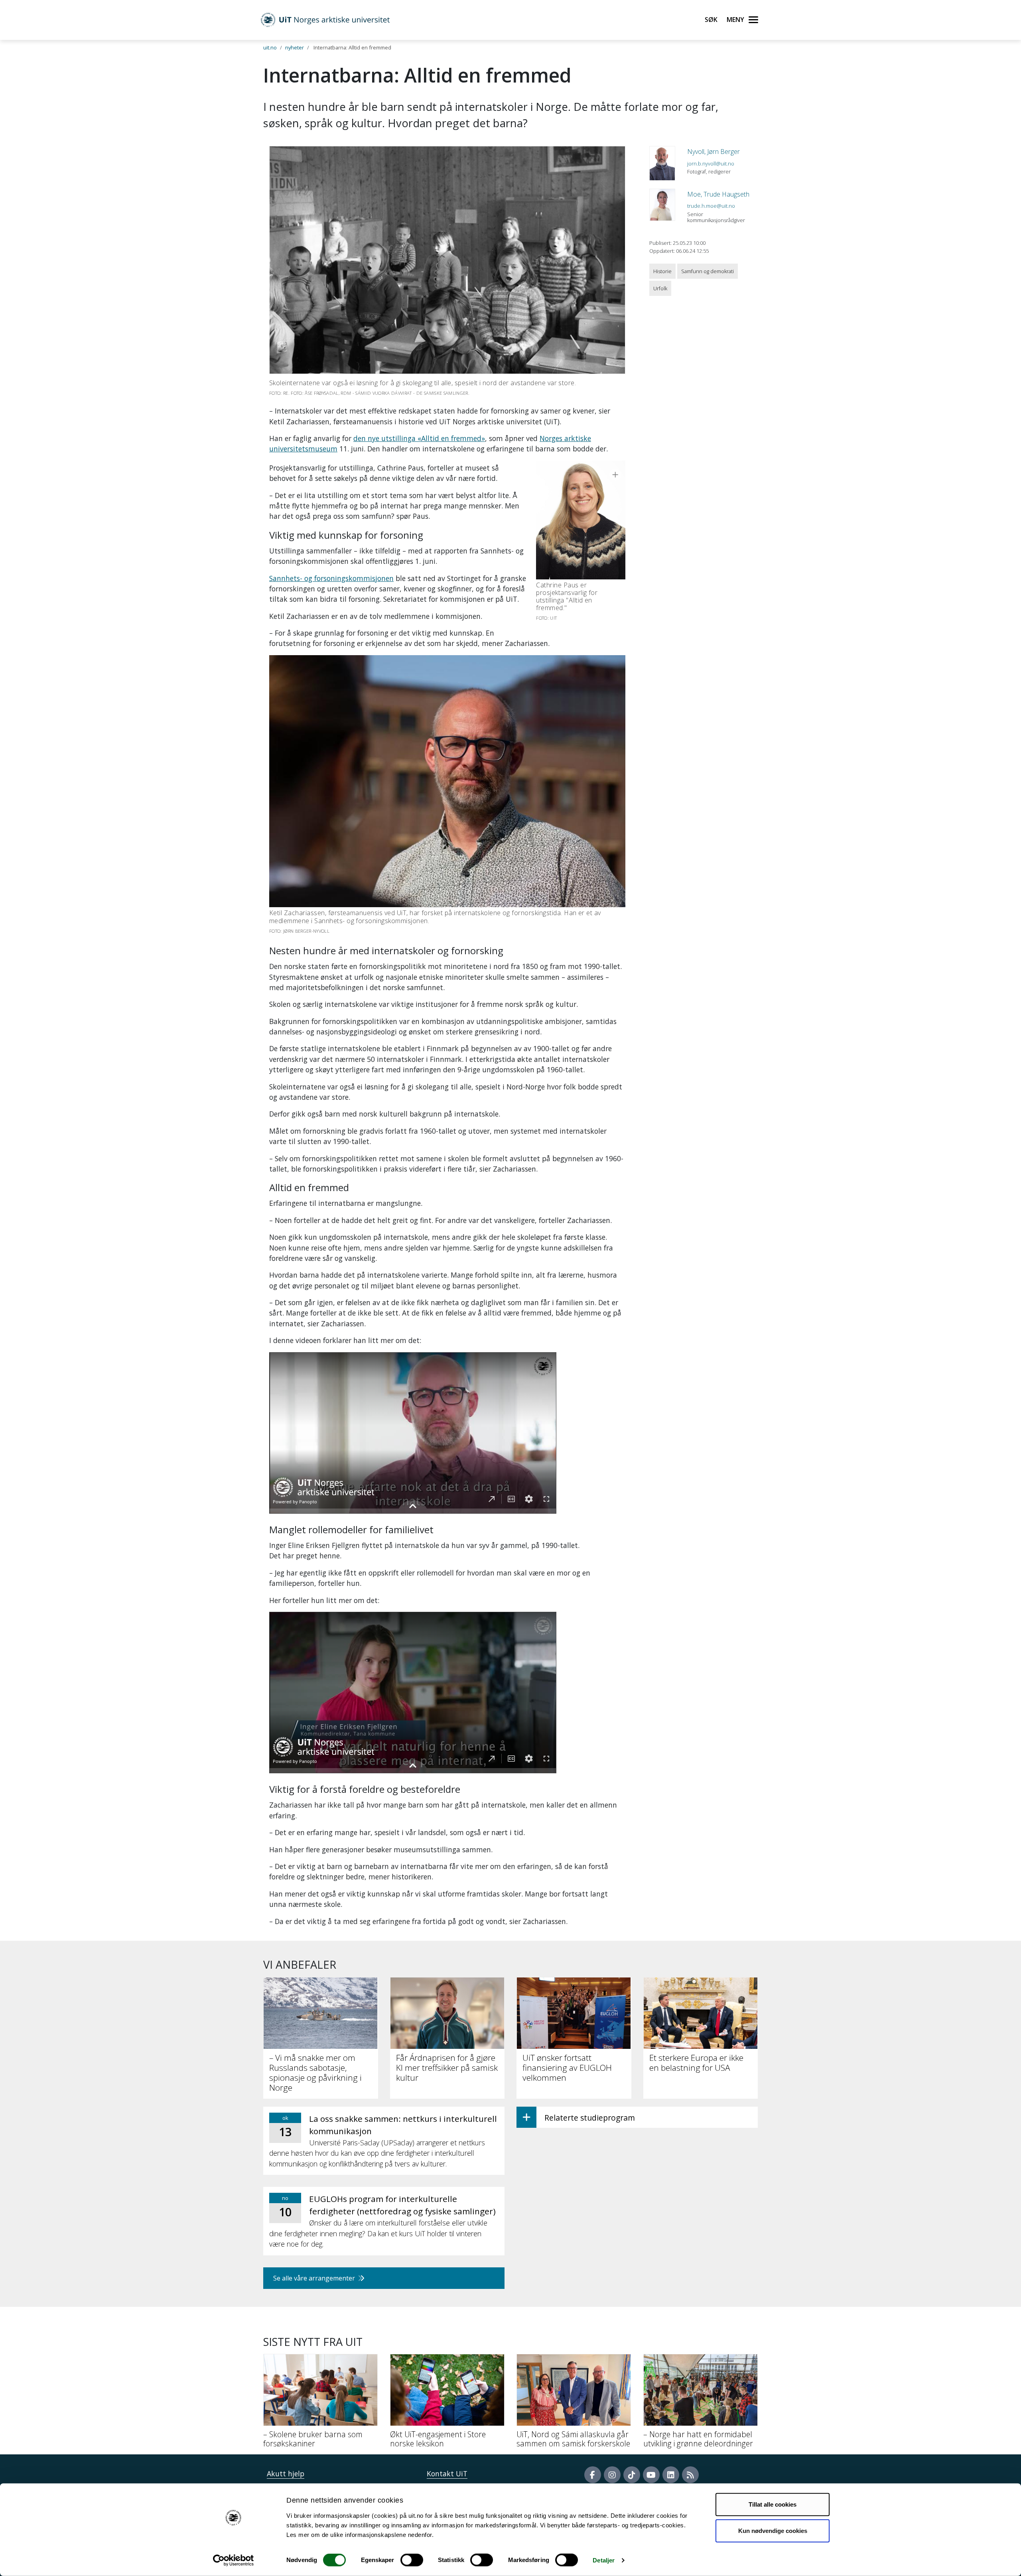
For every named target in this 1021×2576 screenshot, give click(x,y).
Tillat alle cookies (773, 2504)
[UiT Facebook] (593, 2475)
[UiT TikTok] (632, 2475)
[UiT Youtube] (651, 2475)
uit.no (270, 47)
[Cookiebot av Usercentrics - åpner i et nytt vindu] (234, 2560)
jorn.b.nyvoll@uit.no (711, 163)
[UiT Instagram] (612, 2475)
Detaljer (604, 2560)
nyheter (295, 47)
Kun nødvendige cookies (773, 2530)
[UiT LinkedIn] (671, 2475)
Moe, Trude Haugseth (718, 194)
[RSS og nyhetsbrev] (690, 2475)
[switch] (412, 2560)
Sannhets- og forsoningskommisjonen (331, 578)
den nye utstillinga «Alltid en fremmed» (419, 438)
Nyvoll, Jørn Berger (714, 152)
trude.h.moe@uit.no (711, 206)
